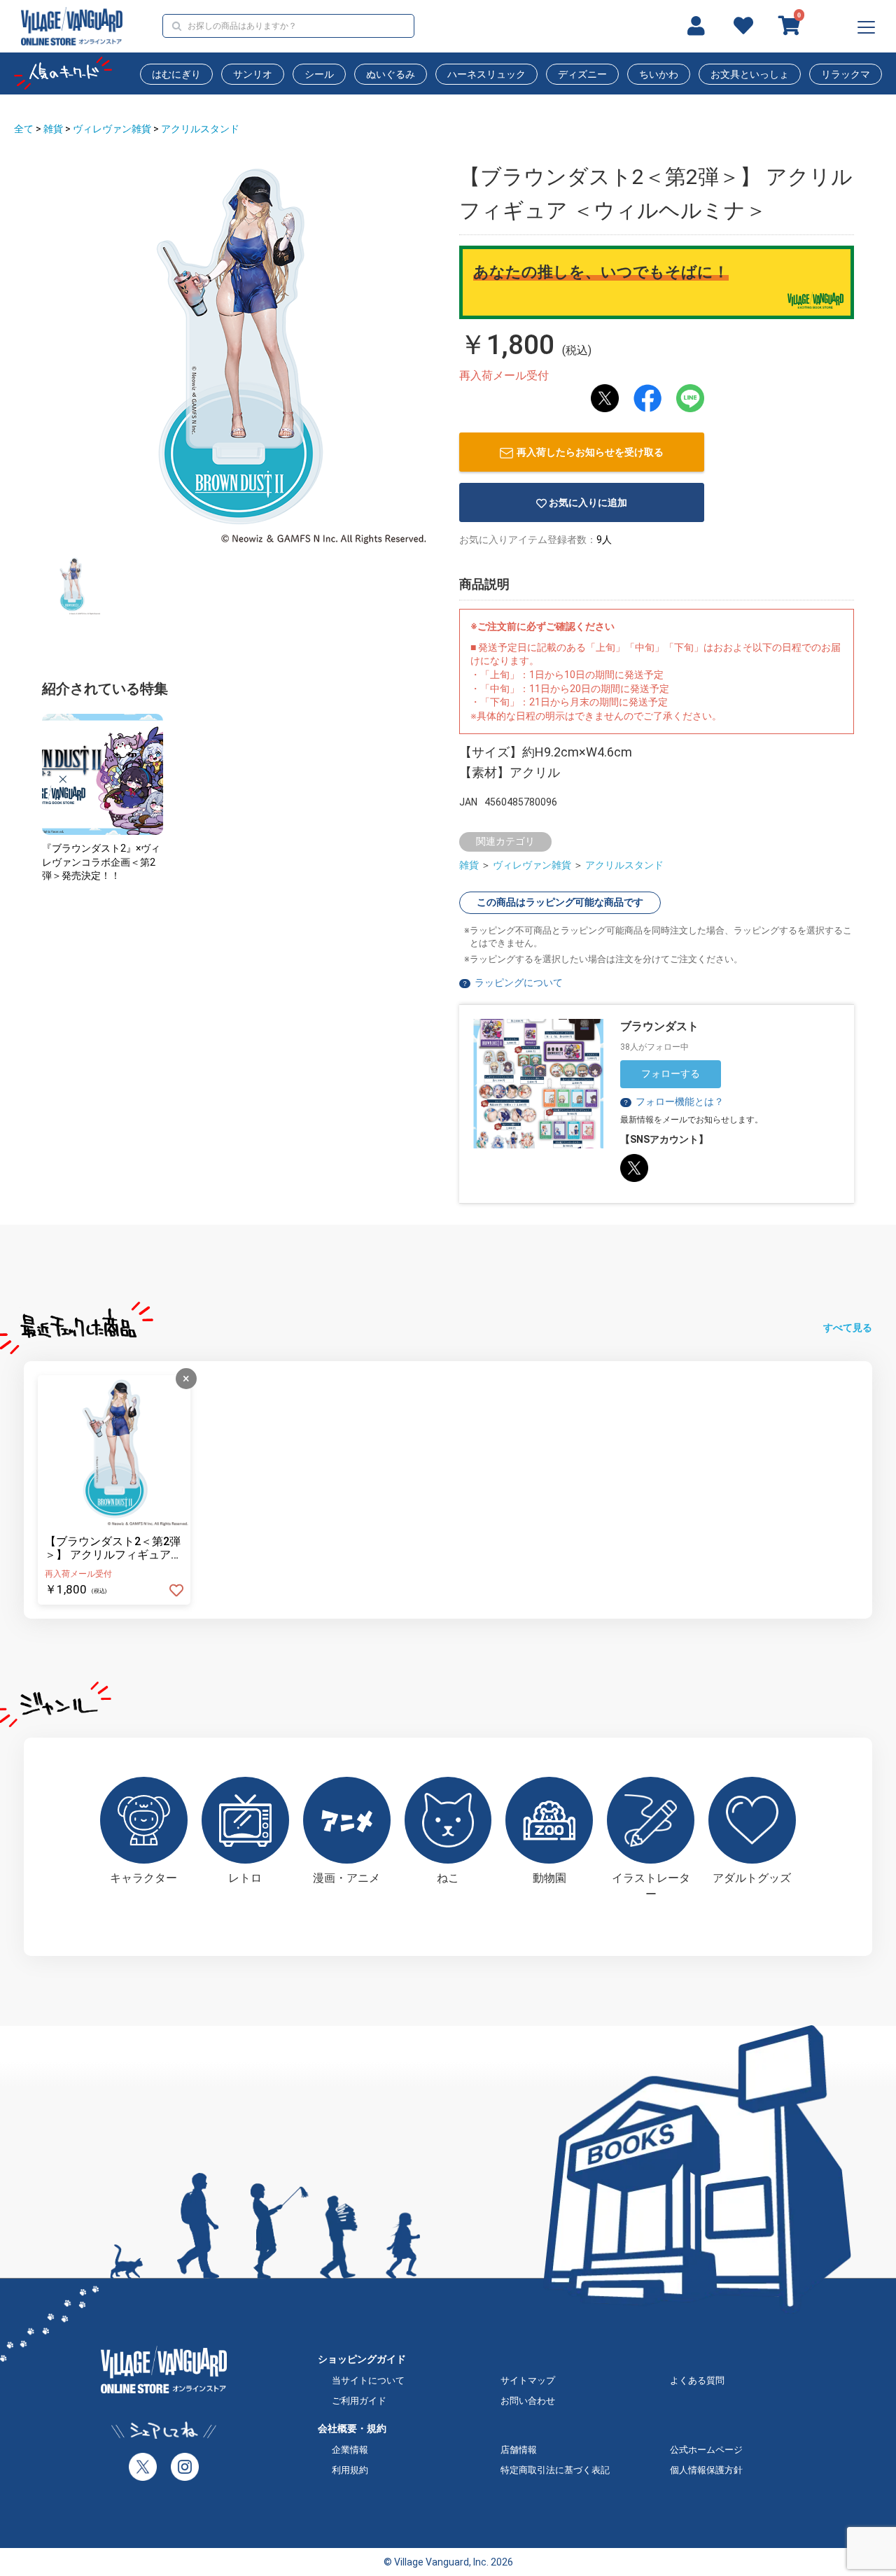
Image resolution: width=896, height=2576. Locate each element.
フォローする (671, 1074)
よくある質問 (697, 2380)
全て (24, 129)
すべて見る (848, 1328)
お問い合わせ (528, 2401)
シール (319, 74)
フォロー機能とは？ (673, 1102)
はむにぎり (176, 74)
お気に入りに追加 (588, 502)
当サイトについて (368, 2380)
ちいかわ (659, 74)
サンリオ (253, 74)
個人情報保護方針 (706, 2470)
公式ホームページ (706, 2450)
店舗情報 (519, 2450)
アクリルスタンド (200, 129)
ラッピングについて (519, 983)
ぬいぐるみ (391, 74)
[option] (238, 353)
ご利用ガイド (359, 2401)
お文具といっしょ (750, 74)
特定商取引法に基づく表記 (555, 2470)
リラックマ (846, 74)
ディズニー (582, 74)
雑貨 (53, 129)
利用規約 (350, 2470)
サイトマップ (528, 2380)
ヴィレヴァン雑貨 (112, 129)
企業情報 (350, 2450)
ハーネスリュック (486, 74)
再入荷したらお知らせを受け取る (590, 452)
